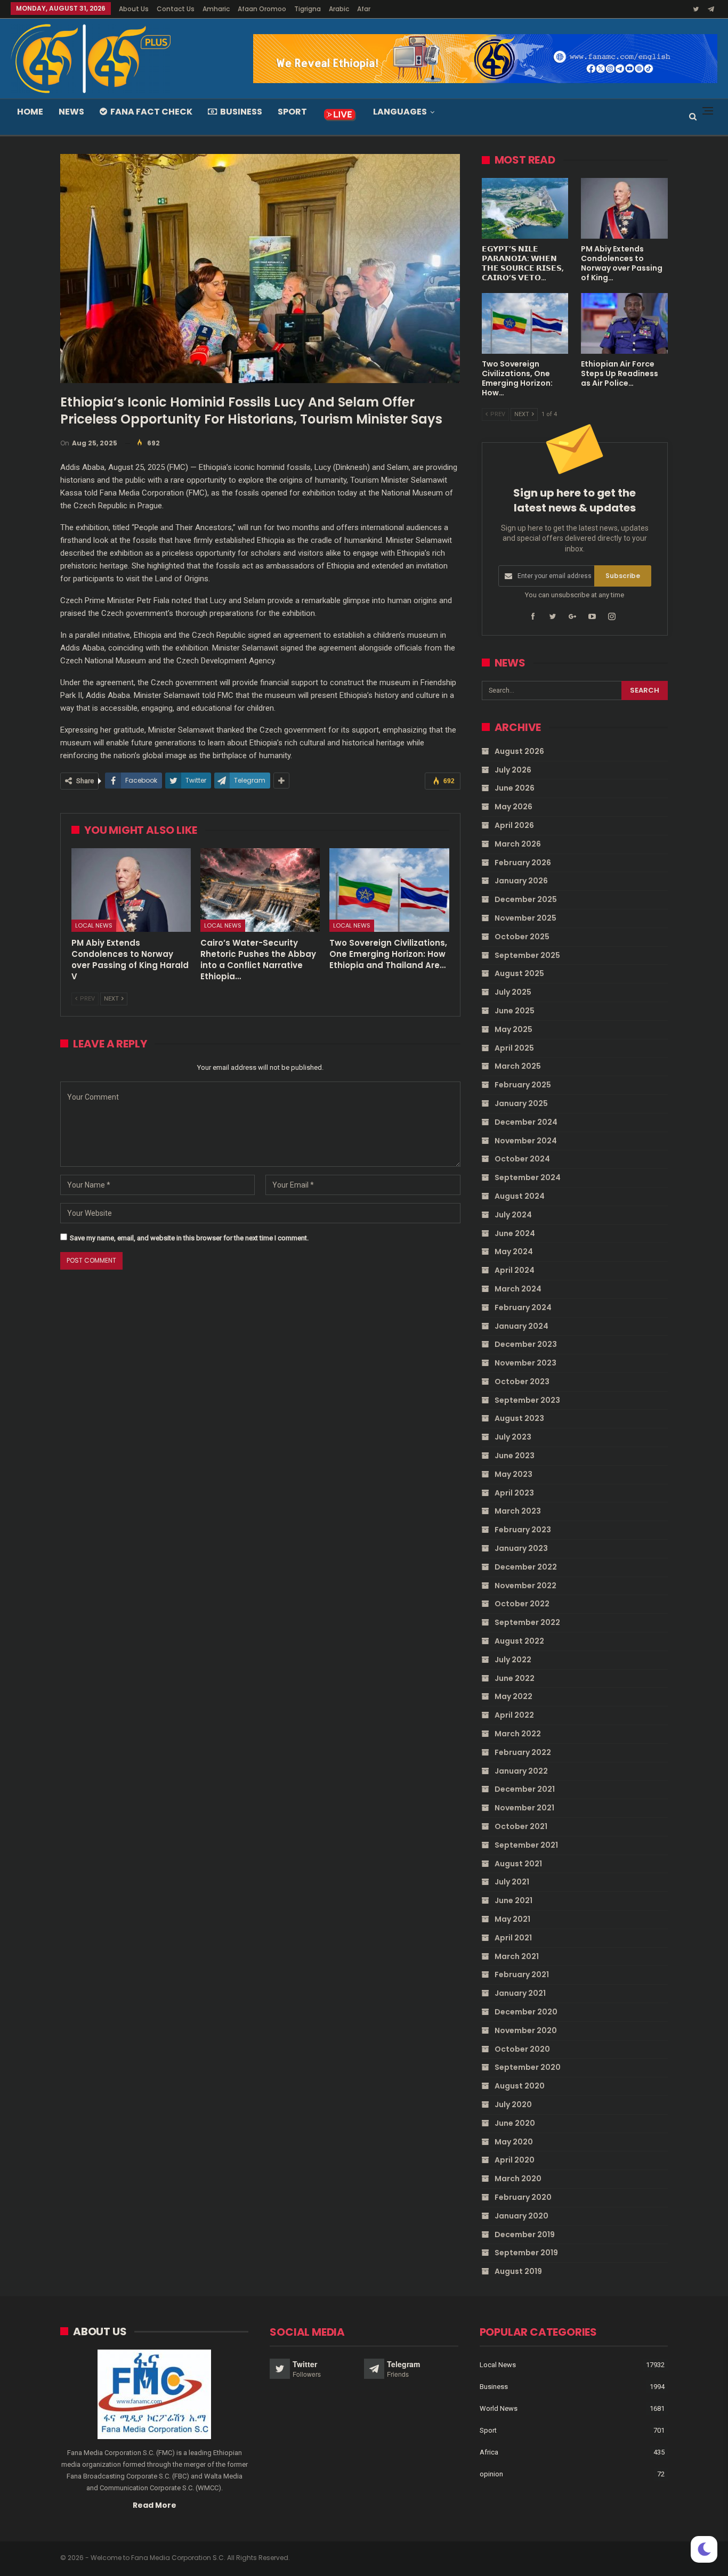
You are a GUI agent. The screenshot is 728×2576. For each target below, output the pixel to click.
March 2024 (518, 1289)
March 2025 (518, 1066)
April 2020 (515, 2160)
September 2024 (528, 1177)
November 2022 (525, 1586)
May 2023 (513, 1474)
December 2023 (526, 1344)
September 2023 (527, 1400)
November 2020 (526, 2030)
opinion (491, 2474)
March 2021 (517, 1956)
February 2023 (523, 1530)
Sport (292, 112)
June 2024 (515, 1233)
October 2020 (522, 2049)
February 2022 (523, 1752)
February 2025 (523, 1085)
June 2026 (515, 788)
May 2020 (514, 2142)
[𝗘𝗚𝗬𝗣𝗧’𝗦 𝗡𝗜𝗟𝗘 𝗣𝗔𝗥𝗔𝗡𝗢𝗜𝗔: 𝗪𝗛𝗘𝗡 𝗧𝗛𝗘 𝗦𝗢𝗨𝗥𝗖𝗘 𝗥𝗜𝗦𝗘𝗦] (525, 208)
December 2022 (526, 1567)
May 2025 (513, 1029)
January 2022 (521, 1771)
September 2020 (528, 2067)
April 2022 (514, 1715)
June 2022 (515, 1678)
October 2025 (522, 937)
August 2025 (519, 973)
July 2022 (513, 1660)
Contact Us (176, 9)
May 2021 (512, 1919)
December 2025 (526, 899)
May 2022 (513, 1696)
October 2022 (522, 1604)
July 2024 (513, 1215)
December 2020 (526, 2012)
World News (499, 2408)
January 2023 (521, 1548)
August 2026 (519, 751)
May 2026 (513, 807)
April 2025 (514, 1048)
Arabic (339, 9)
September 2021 (526, 1845)
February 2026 (523, 863)
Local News (94, 925)
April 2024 (515, 1270)
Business (241, 112)
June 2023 (515, 1456)
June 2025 (515, 1011)
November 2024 (526, 1141)
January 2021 (520, 1993)
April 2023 (514, 1493)
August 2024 (520, 1196)
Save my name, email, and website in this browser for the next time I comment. (189, 1238)
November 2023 (525, 1363)
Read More (155, 2505)
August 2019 (518, 2271)
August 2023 (519, 1418)
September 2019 (526, 2253)
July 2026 (513, 770)
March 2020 (518, 2179)
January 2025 (521, 1103)
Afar (364, 9)
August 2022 (519, 1641)
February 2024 (523, 1307)
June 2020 (515, 2123)
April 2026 (514, 825)
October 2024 (522, 1159)
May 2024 (514, 1252)
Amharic (216, 9)
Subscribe (623, 576)
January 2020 (521, 2216)
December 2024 (526, 1122)
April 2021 (513, 1938)
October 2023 (522, 1382)
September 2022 (527, 1622)
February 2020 (523, 2197)
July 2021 (512, 1882)
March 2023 (518, 1511)
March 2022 (518, 1734)
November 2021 (524, 1808)
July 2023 (513, 1437)
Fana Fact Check (151, 112)
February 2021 (522, 1974)
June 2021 (513, 1900)
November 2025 (525, 918)
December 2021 (525, 1789)
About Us (134, 9)
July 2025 (513, 992)
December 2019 (525, 2234)
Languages (400, 112)
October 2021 (521, 1826)
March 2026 (518, 844)
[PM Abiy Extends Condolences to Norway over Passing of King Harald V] (131, 890)
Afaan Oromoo (262, 9)
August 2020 (520, 2086)
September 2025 (527, 955)
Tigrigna (308, 9)
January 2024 (521, 1326)
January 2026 (521, 881)
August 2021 (518, 1864)
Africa (489, 2452)
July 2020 (513, 2104)
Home (30, 112)
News (71, 112)
